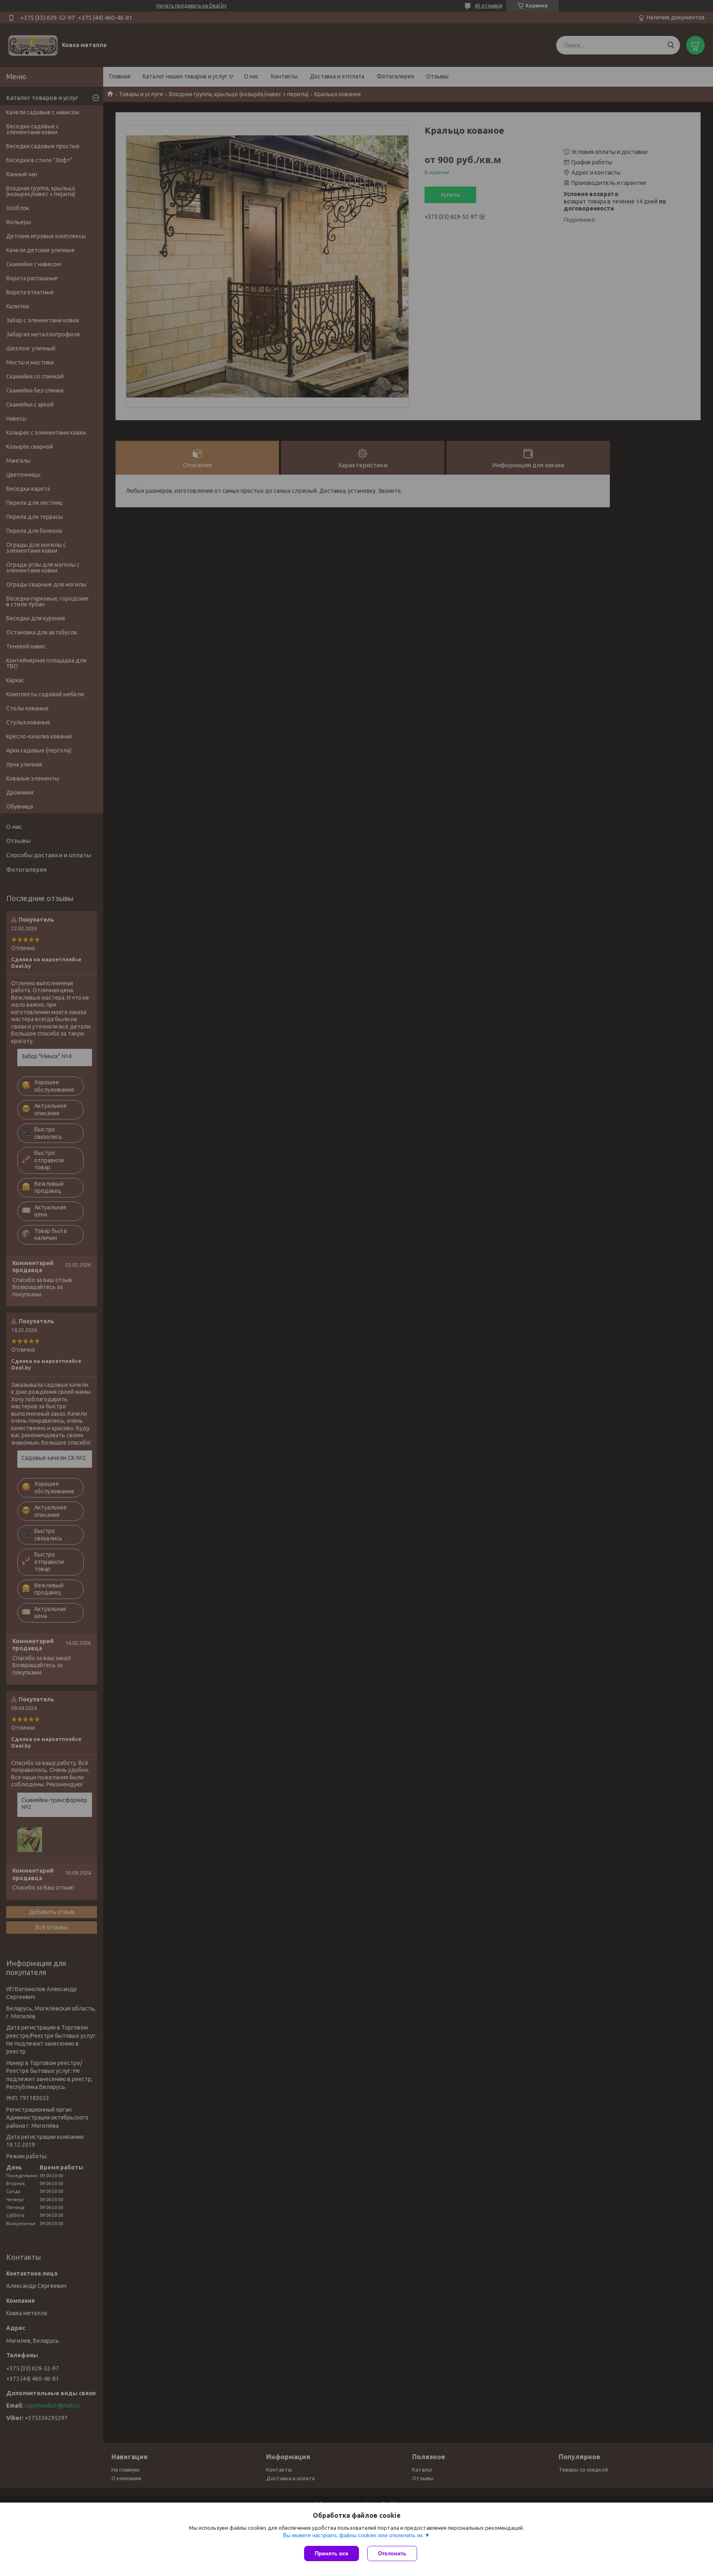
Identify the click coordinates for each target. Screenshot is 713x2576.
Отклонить (392, 2554)
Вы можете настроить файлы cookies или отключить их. (354, 2535)
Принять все (332, 2554)
